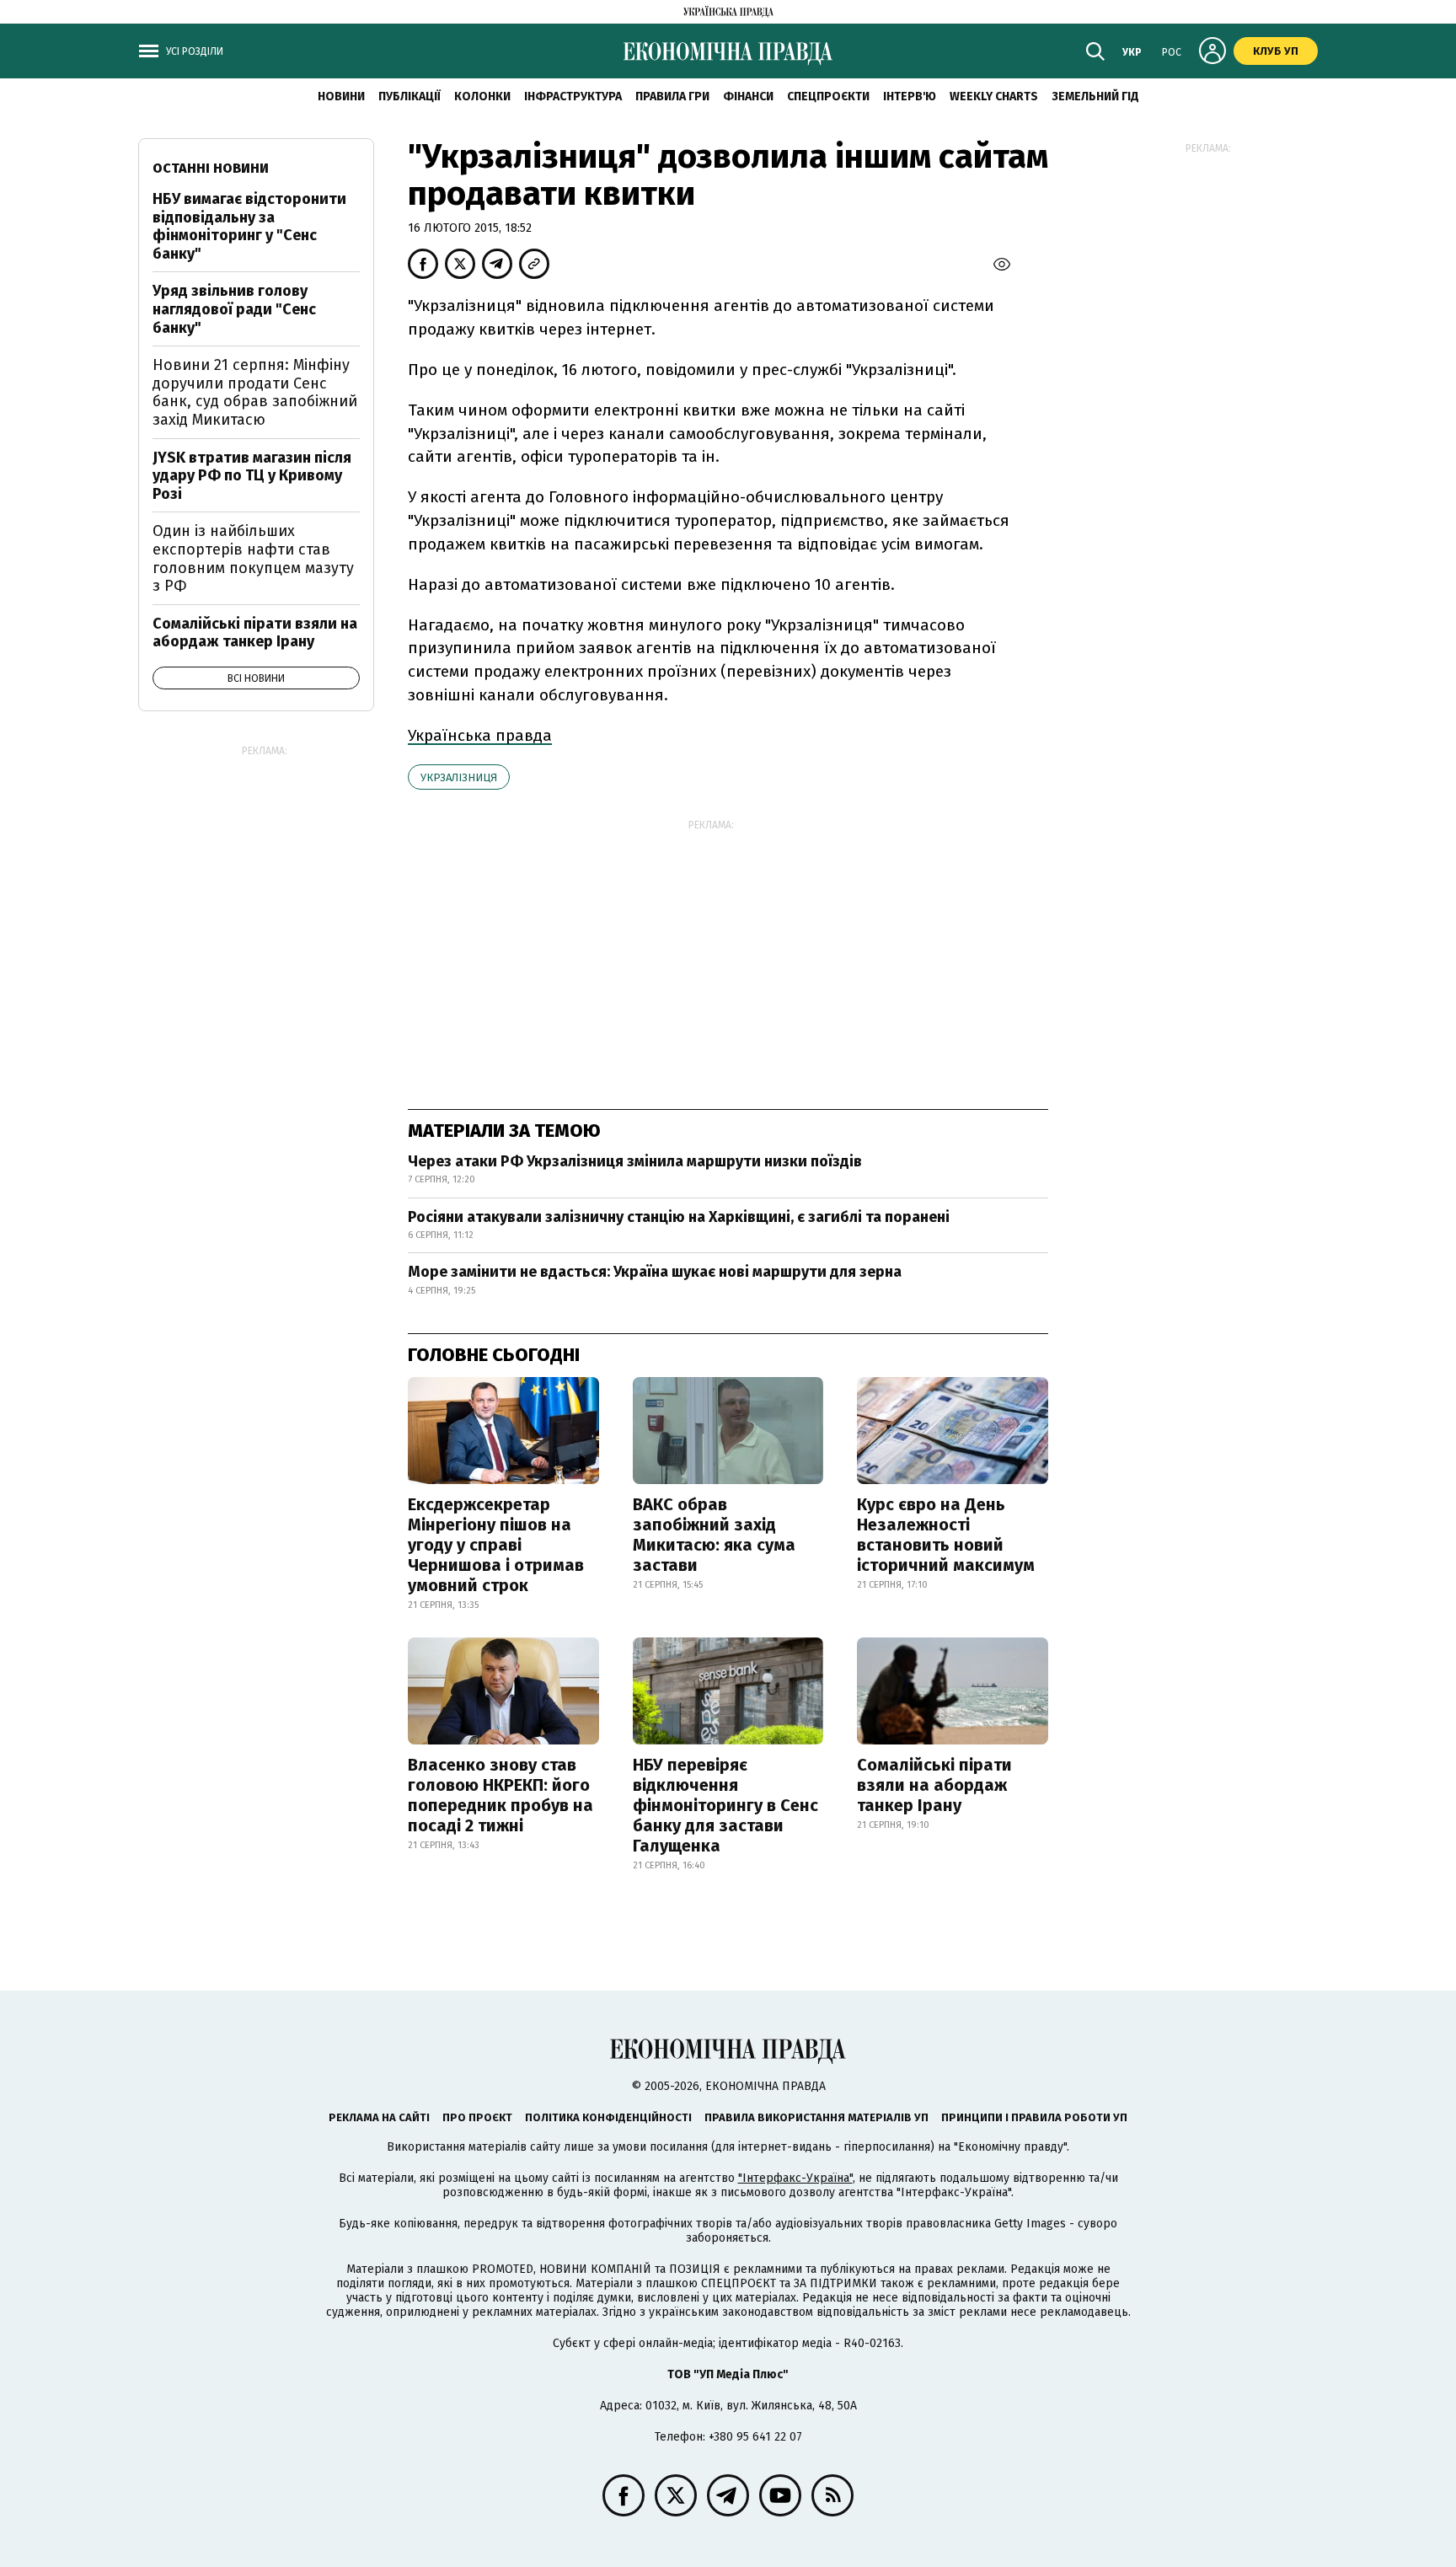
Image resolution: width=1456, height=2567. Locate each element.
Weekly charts (994, 96)
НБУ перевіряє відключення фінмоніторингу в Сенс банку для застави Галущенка (725, 1805)
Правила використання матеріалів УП (816, 2117)
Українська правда (480, 735)
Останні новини (211, 168)
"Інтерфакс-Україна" (795, 2178)
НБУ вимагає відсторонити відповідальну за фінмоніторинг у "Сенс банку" (249, 226)
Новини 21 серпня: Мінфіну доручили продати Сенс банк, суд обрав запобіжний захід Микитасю (255, 392)
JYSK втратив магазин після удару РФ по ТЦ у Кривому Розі (252, 476)
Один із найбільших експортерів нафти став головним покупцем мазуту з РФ (253, 558)
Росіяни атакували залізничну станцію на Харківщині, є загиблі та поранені (679, 1217)
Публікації (409, 96)
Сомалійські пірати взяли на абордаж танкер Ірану (934, 1785)
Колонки (482, 96)
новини (341, 96)
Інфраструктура (573, 96)
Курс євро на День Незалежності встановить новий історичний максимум (946, 1535)
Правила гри (672, 96)
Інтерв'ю (910, 96)
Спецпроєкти (828, 96)
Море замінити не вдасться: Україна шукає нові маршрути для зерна (655, 1272)
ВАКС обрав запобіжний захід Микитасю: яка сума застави (714, 1535)
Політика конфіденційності (608, 2117)
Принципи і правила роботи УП (1034, 2117)
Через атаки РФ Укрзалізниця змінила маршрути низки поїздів (635, 1161)
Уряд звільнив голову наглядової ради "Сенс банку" (234, 309)
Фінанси (748, 96)
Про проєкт (477, 2117)
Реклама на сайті (379, 2117)
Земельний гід (1095, 96)
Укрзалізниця (459, 777)
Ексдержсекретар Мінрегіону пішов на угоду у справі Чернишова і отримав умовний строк (496, 1545)
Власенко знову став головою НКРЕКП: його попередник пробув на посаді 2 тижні (500, 1795)
